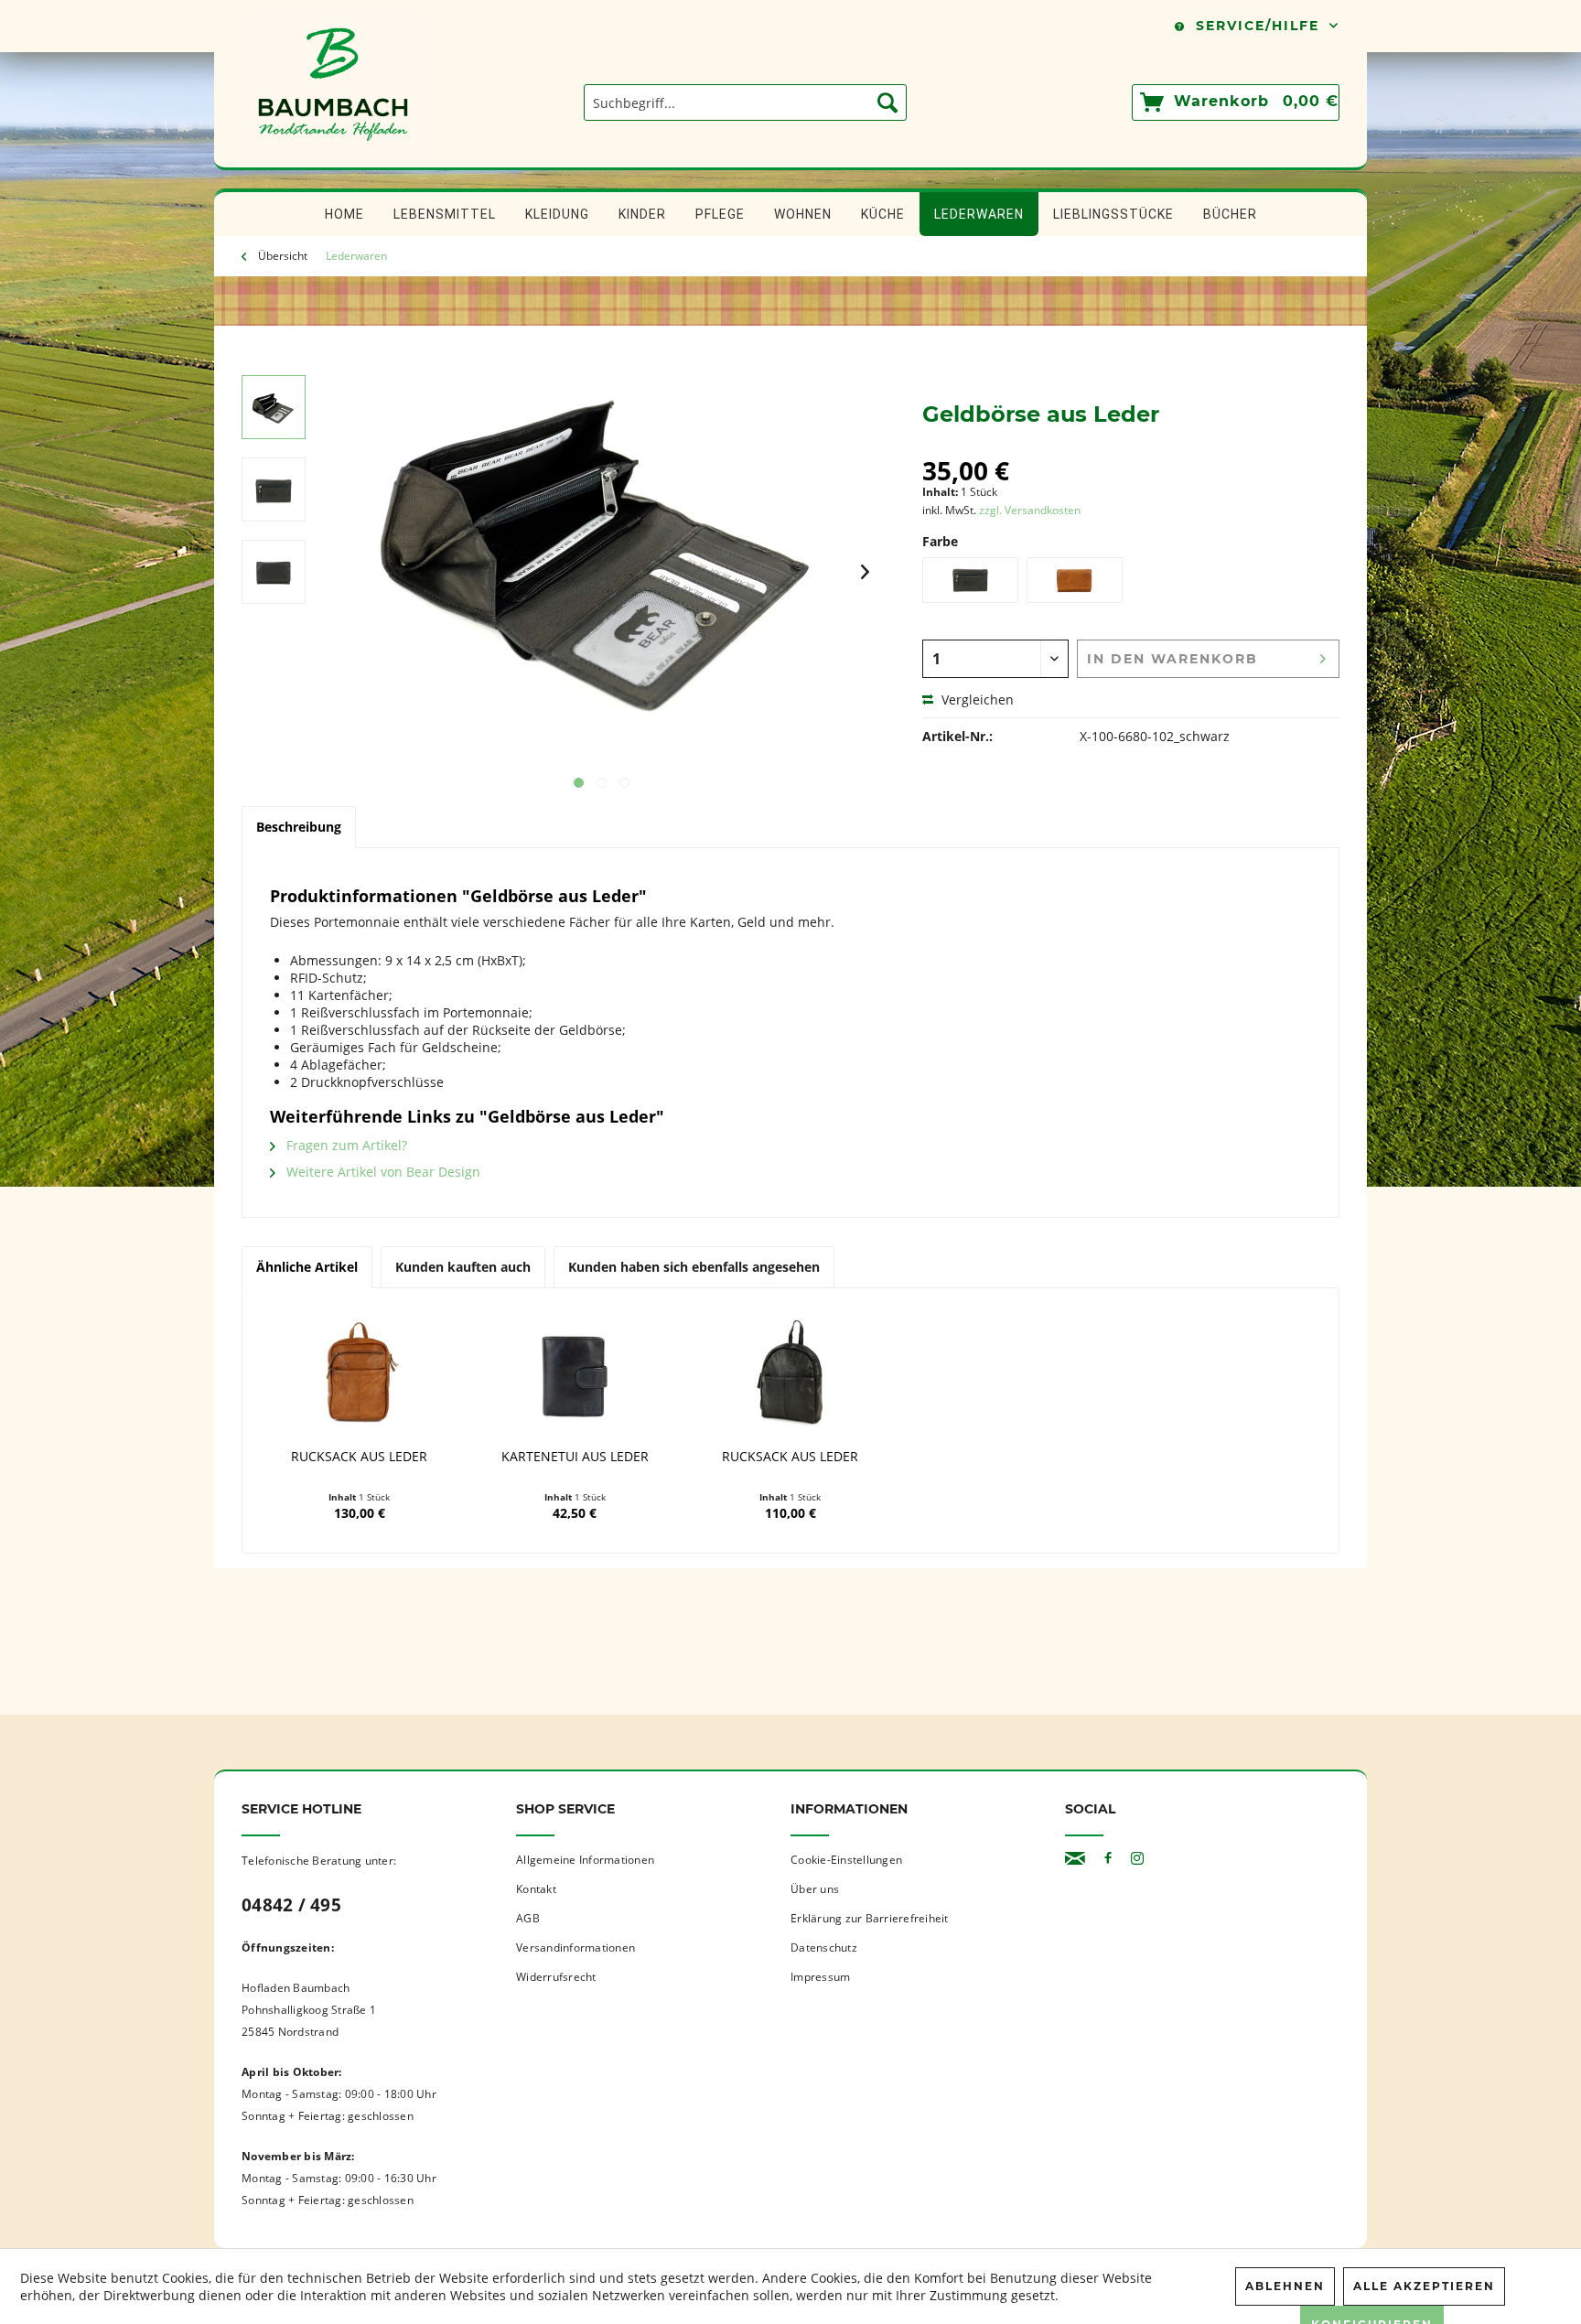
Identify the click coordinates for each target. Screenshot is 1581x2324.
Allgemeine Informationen (585, 1860)
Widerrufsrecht (556, 1977)
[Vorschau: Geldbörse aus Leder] (274, 407)
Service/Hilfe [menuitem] (1258, 26)
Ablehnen (1285, 2286)
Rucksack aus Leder (359, 1457)
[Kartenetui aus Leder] (575, 1375)
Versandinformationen (575, 1947)
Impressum (820, 1977)
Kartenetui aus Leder (575, 1457)
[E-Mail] (1075, 1859)
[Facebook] (1108, 1859)
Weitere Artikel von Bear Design (382, 1172)
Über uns (815, 1889)
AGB (528, 1918)
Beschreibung (299, 827)
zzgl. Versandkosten (1030, 510)
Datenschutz (824, 1947)
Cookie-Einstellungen (846, 1860)
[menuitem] (745, 102)
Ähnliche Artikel (307, 1267)
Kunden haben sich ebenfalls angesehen (694, 1267)
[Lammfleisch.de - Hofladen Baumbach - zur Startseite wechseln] (333, 158)
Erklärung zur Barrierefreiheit (870, 1918)
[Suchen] (887, 102)
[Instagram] (1137, 1859)
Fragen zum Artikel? (345, 1145)
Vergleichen (976, 699)
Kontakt (536, 1889)
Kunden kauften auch (463, 1267)
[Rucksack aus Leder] (360, 1375)
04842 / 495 (291, 1905)
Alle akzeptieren (1424, 2286)
